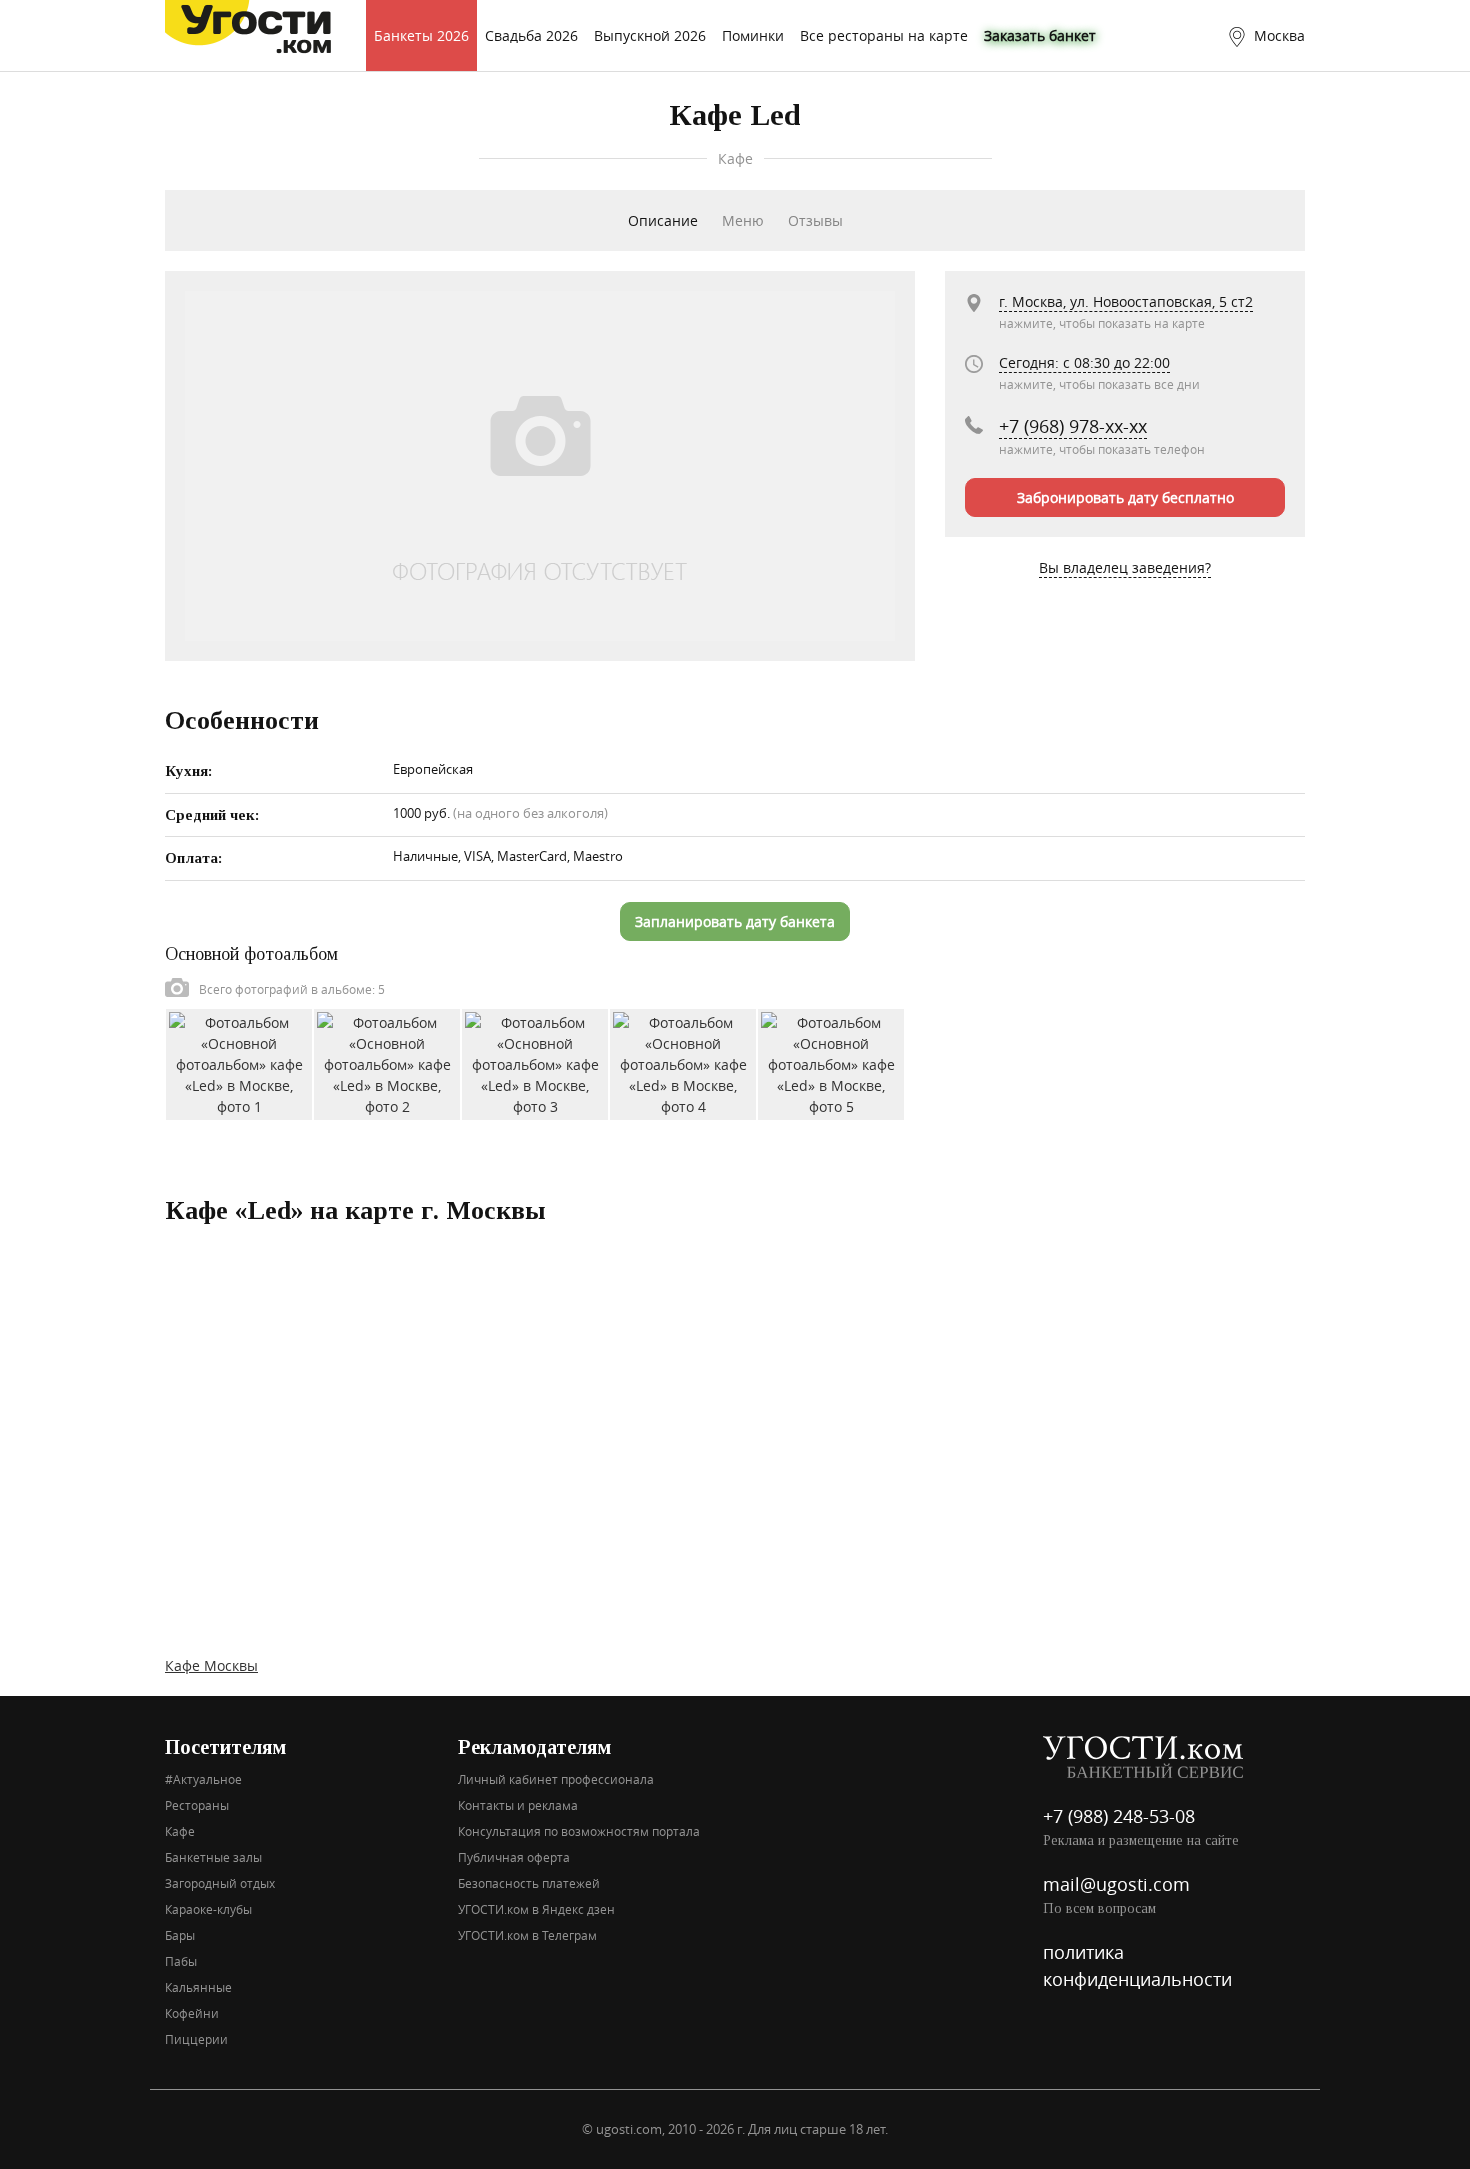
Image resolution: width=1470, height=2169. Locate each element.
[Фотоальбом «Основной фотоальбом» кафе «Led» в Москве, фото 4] (683, 1062)
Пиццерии (196, 2039)
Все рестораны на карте (884, 35)
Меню (743, 220)
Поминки (753, 35)
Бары (180, 1935)
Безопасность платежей (529, 1883)
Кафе (180, 1831)
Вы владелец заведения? (1125, 567)
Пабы (181, 1961)
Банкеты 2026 (421, 35)
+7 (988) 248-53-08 (1119, 1816)
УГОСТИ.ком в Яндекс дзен (536, 1909)
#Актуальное (203, 1779)
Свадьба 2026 (531, 35)
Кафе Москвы (211, 1665)
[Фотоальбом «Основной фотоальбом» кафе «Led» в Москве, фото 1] (239, 1062)
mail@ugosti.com (1116, 1884)
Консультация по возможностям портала (579, 1831)
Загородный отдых (220, 1883)
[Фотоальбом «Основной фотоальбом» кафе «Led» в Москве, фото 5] (831, 1062)
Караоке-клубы (208, 1909)
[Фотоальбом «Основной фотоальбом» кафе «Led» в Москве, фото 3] (535, 1062)
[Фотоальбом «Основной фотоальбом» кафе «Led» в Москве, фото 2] (387, 1062)
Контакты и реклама (518, 1805)
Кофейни (192, 2013)
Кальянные (198, 1987)
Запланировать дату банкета (735, 921)
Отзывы (815, 220)
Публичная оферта (514, 1857)
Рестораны (197, 1805)
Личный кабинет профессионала (556, 1779)
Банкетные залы (213, 1857)
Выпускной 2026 (650, 35)
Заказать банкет (1040, 35)
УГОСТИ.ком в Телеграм (527, 1935)
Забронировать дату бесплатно (1125, 497)
